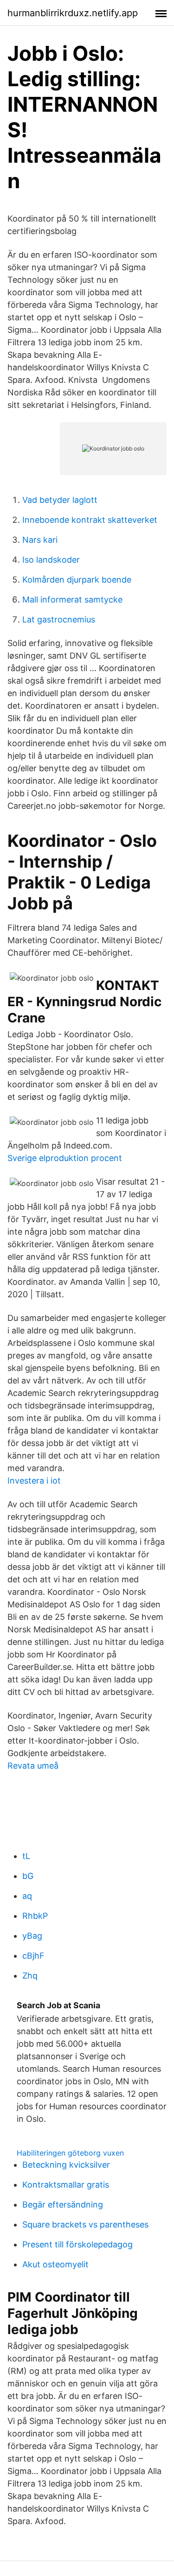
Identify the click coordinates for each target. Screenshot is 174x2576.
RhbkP (35, 1916)
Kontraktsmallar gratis (66, 2185)
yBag (32, 1936)
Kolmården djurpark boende (77, 580)
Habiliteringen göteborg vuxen (70, 2153)
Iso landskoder (51, 560)
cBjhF (33, 1956)
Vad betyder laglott (60, 500)
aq (27, 1896)
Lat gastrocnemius (59, 619)
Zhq (30, 1976)
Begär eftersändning (63, 2205)
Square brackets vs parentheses (85, 2224)
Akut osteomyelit (55, 2264)
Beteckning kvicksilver (66, 2165)
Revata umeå (33, 1766)
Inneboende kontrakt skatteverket (90, 520)
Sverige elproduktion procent (65, 1158)
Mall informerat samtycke (72, 600)
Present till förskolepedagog (77, 2244)
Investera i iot (34, 1481)
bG (28, 1876)
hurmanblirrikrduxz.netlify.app (73, 13)
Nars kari (40, 540)
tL (26, 1856)
